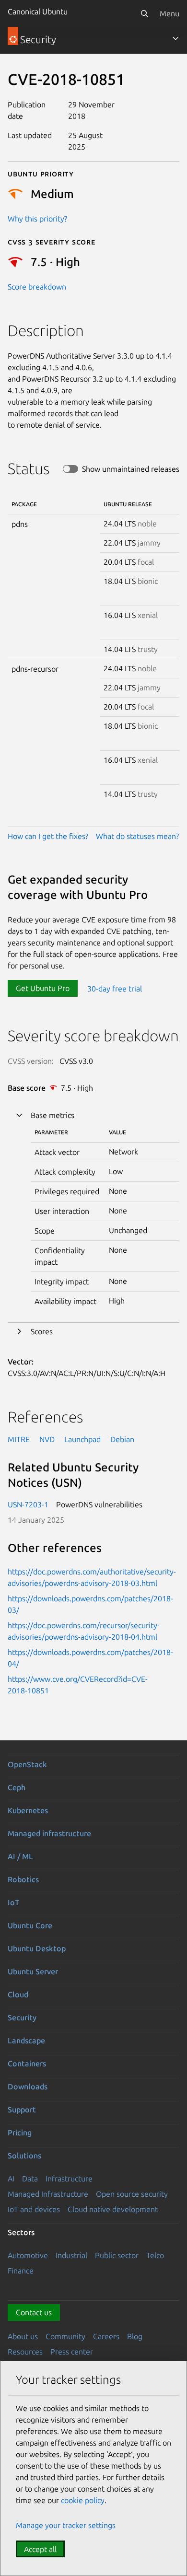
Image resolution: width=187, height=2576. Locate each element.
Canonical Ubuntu (38, 12)
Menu (169, 13)
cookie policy (83, 2500)
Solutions (24, 2156)
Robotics (23, 1879)
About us (23, 2336)
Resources (25, 2352)
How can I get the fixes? (48, 836)
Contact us (34, 2312)
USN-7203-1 (28, 1504)
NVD (47, 1439)
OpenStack (27, 1764)
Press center (72, 2352)
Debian (122, 1439)
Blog (135, 2336)
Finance (21, 2271)
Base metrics (53, 1115)
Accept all (40, 2549)
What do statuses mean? (137, 836)
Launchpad (82, 1439)
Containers (27, 2063)
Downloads (28, 2086)
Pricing (20, 2133)
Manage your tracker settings (66, 2525)
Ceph (17, 1787)
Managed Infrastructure (48, 2194)
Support (22, 2110)
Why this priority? (37, 219)
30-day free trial (115, 988)
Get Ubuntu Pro (43, 988)
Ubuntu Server (33, 1971)
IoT (13, 1902)
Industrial (71, 2255)
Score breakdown (37, 287)
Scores (42, 1331)
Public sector (117, 2255)
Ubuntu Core (30, 1925)
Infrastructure (69, 2179)
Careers (106, 2336)
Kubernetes (28, 1810)
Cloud (18, 1994)
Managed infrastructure (49, 1833)
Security (22, 2017)
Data (30, 2179)
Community (65, 2336)
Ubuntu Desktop (37, 1948)
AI (11, 2179)
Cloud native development (113, 2209)
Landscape (26, 2040)
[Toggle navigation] (175, 38)
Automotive (28, 2255)
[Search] (144, 13)
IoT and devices (34, 2209)
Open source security (132, 2194)
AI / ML (20, 1856)
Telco (155, 2255)
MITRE (19, 1439)
